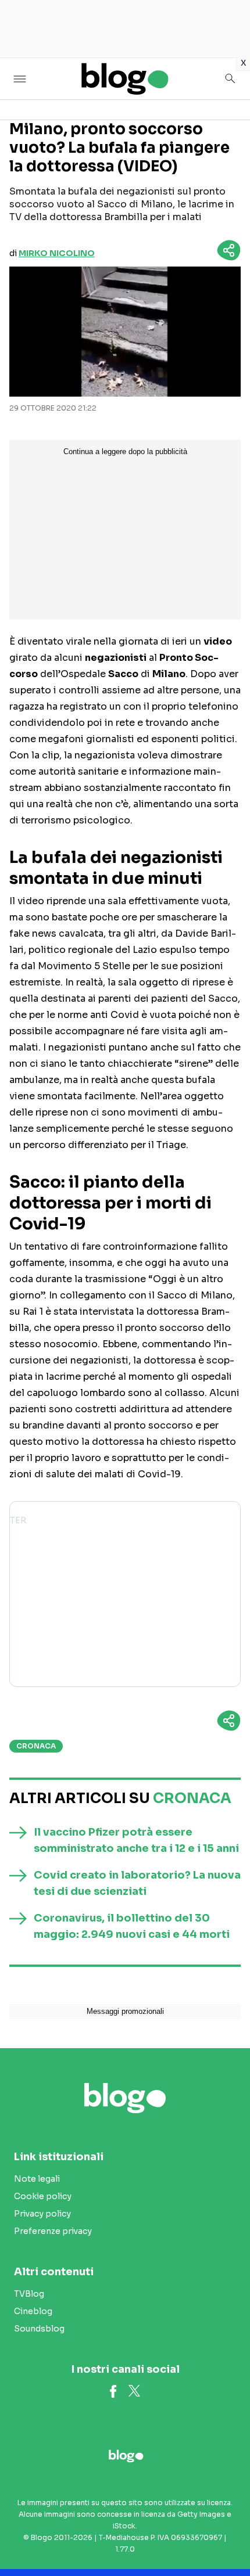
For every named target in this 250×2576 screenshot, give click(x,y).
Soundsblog (39, 2329)
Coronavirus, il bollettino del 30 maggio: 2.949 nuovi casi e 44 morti (132, 1926)
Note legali (37, 2179)
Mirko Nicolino (57, 253)
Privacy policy (42, 2214)
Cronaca (36, 1746)
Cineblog (33, 2311)
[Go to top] (227, 2538)
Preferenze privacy (53, 2231)
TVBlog (29, 2294)
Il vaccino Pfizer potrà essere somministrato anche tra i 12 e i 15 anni (136, 1840)
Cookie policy (43, 2196)
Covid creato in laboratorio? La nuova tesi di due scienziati (137, 1883)
